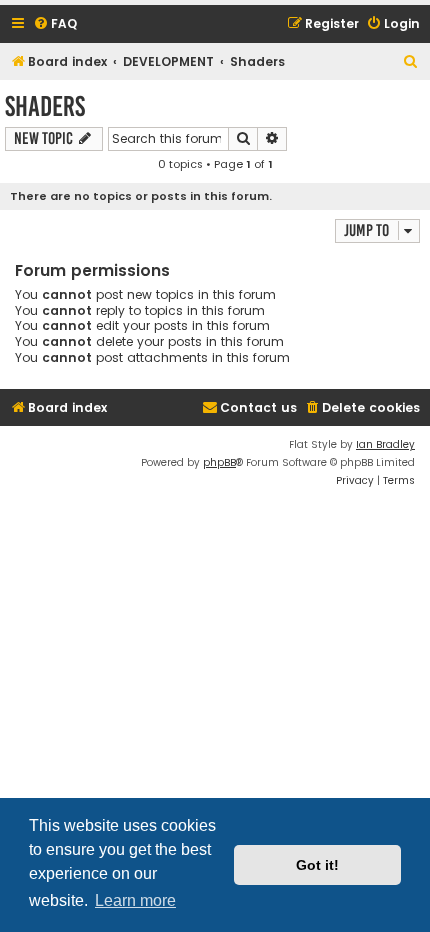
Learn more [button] (135, 900)
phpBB (219, 462)
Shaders (45, 106)
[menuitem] (55, 24)
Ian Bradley (385, 444)
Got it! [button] (317, 865)
